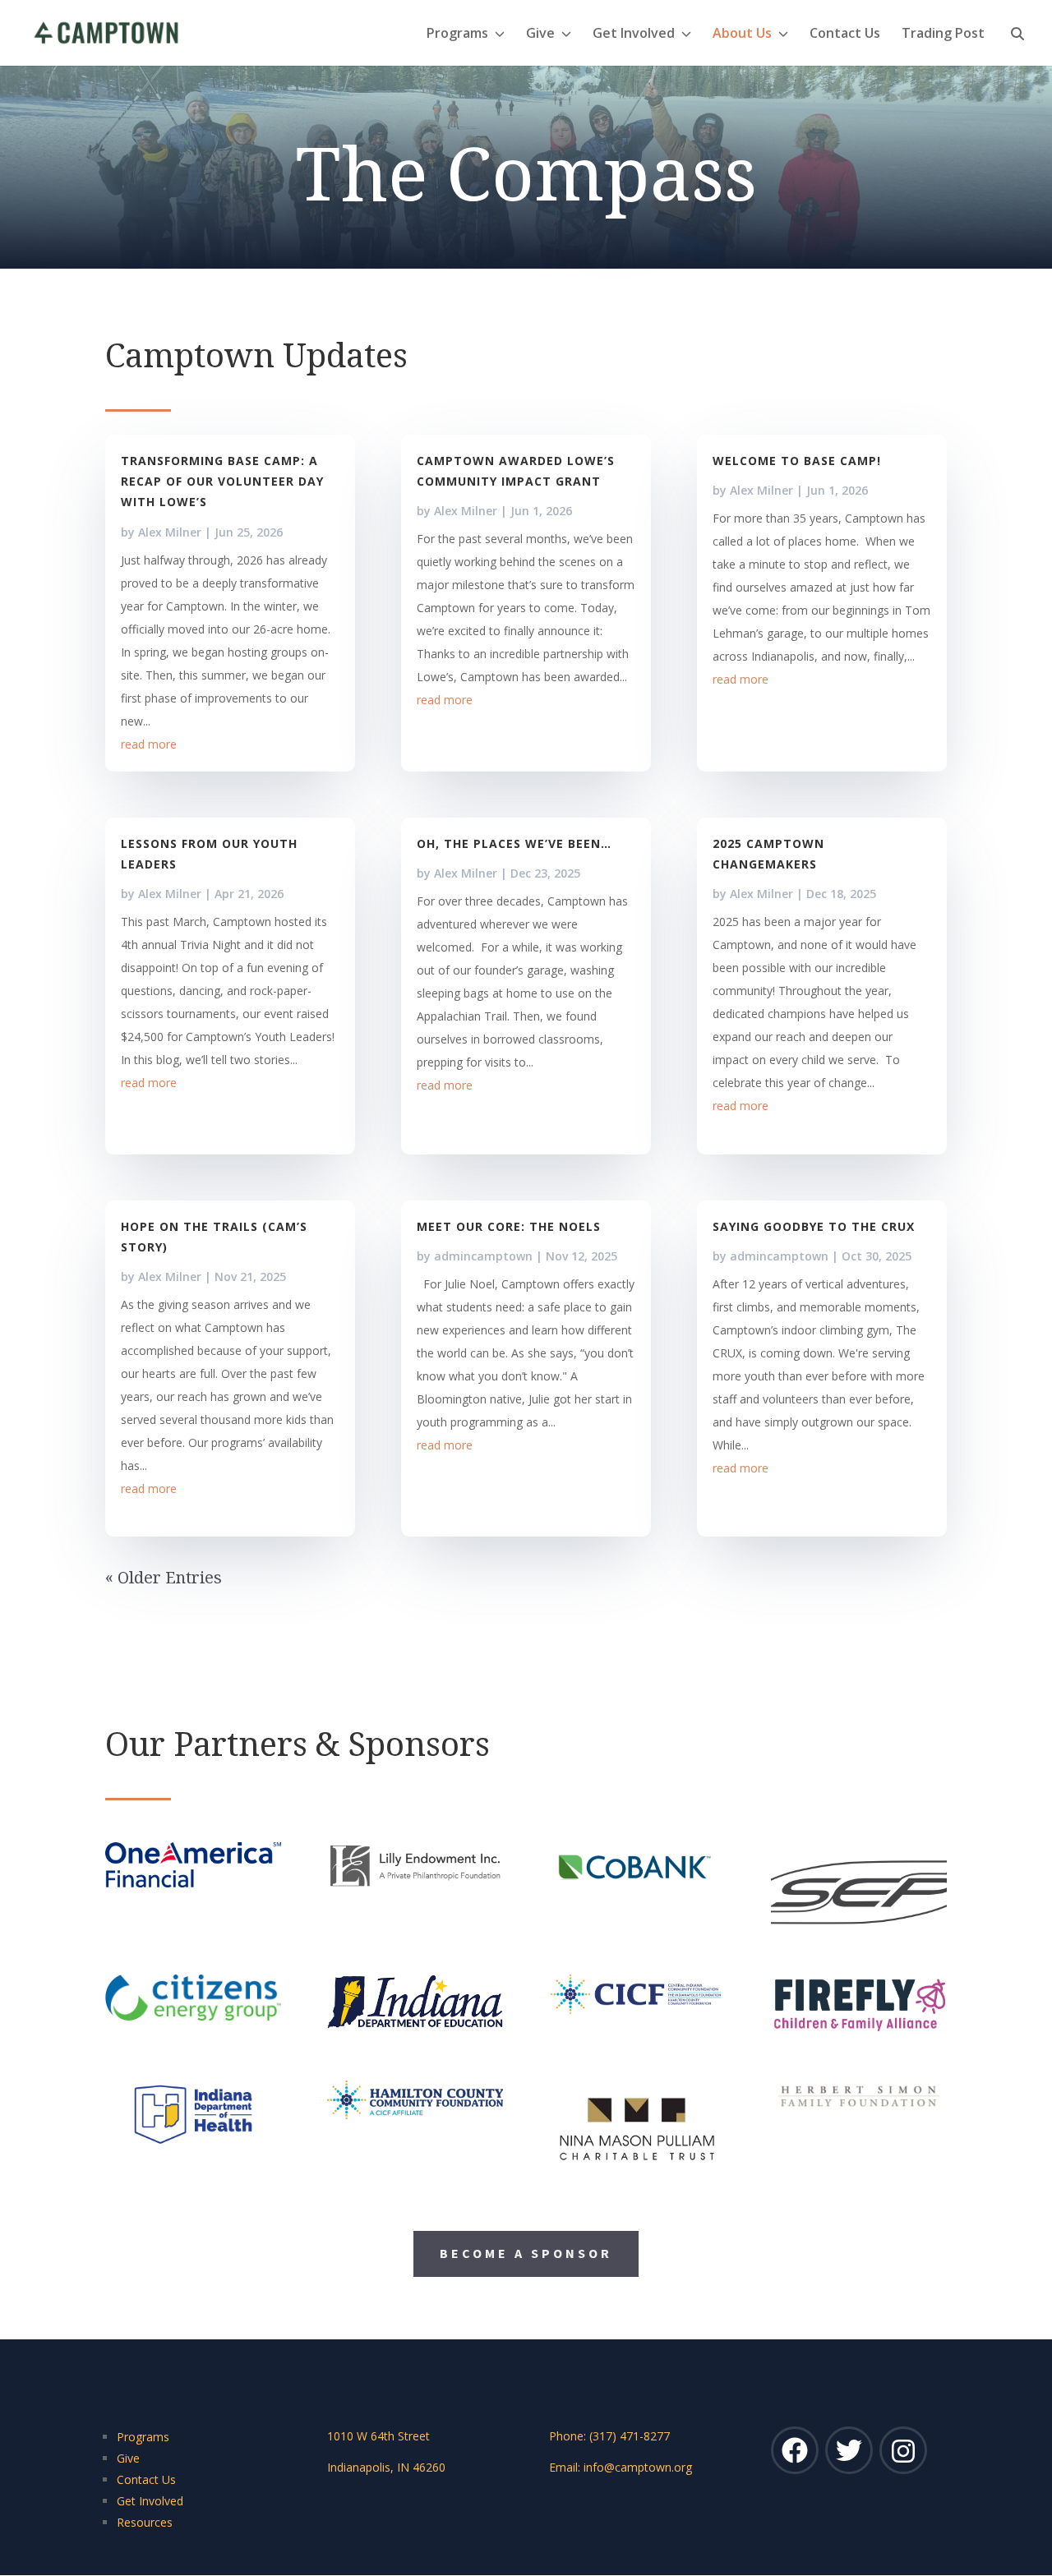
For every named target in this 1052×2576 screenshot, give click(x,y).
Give (540, 35)
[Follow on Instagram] (903, 2450)
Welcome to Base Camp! (797, 461)
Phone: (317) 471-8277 (609, 2436)
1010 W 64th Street (378, 2436)
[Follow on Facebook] (795, 2450)
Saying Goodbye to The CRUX (814, 1226)
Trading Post (943, 35)
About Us (742, 35)
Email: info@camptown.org (621, 2467)
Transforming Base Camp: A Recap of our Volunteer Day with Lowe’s (222, 481)
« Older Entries (164, 1577)
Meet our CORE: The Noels (509, 1226)
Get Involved (634, 35)
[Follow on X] (849, 2450)
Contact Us (845, 35)
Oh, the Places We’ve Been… (514, 843)
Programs (457, 35)
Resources (145, 2522)
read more (149, 744)
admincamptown (483, 1256)
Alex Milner (170, 532)
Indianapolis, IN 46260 (386, 2467)
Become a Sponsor (526, 2253)
